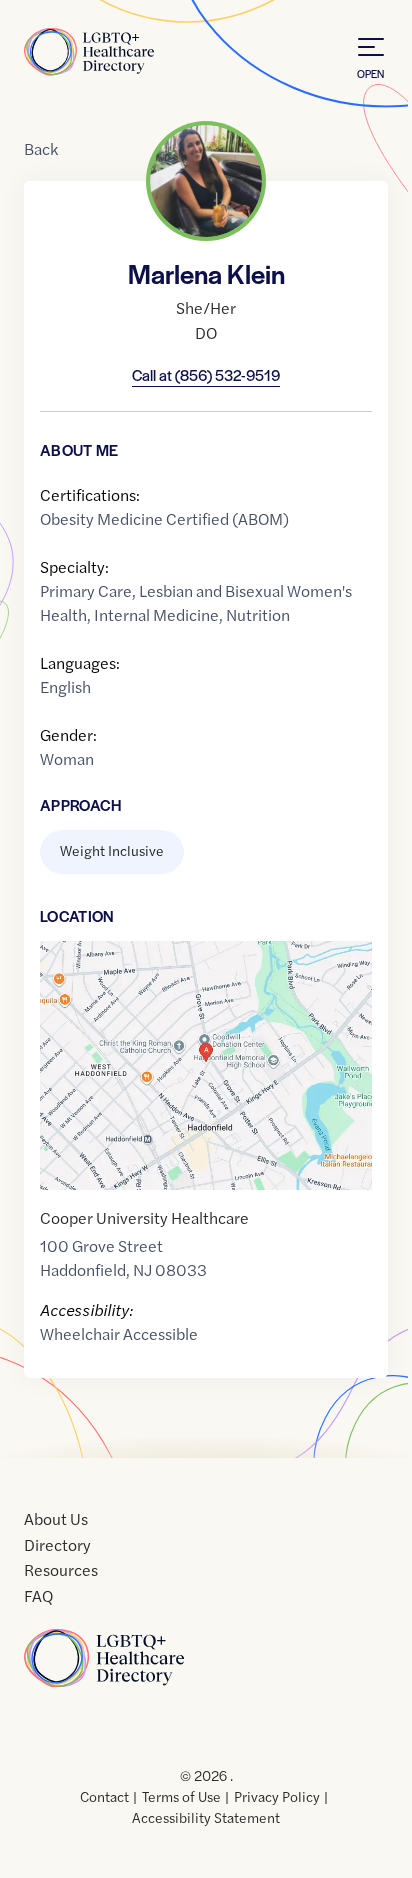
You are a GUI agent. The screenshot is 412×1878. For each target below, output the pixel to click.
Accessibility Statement (206, 1817)
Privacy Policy (277, 1796)
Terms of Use (181, 1796)
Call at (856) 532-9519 (206, 374)
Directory (57, 1544)
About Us (56, 1518)
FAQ (38, 1595)
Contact (104, 1796)
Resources (61, 1569)
